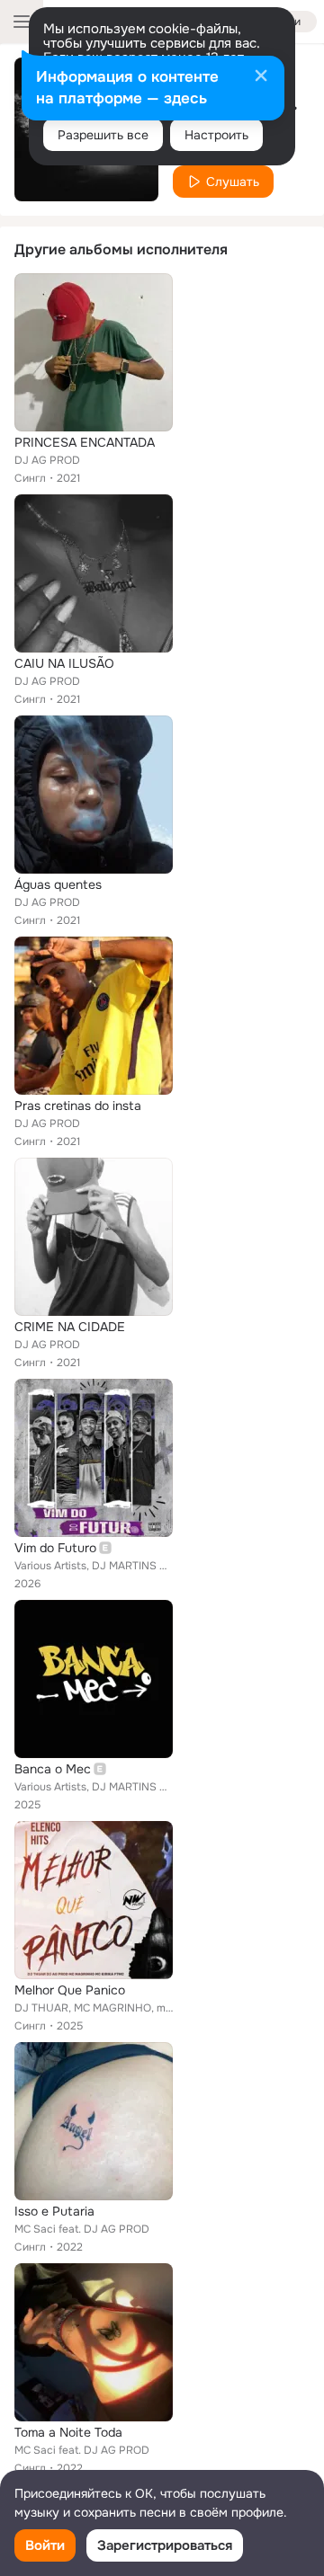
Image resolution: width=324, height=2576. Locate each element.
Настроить (216, 135)
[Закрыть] (261, 77)
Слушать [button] (233, 182)
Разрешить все (103, 135)
